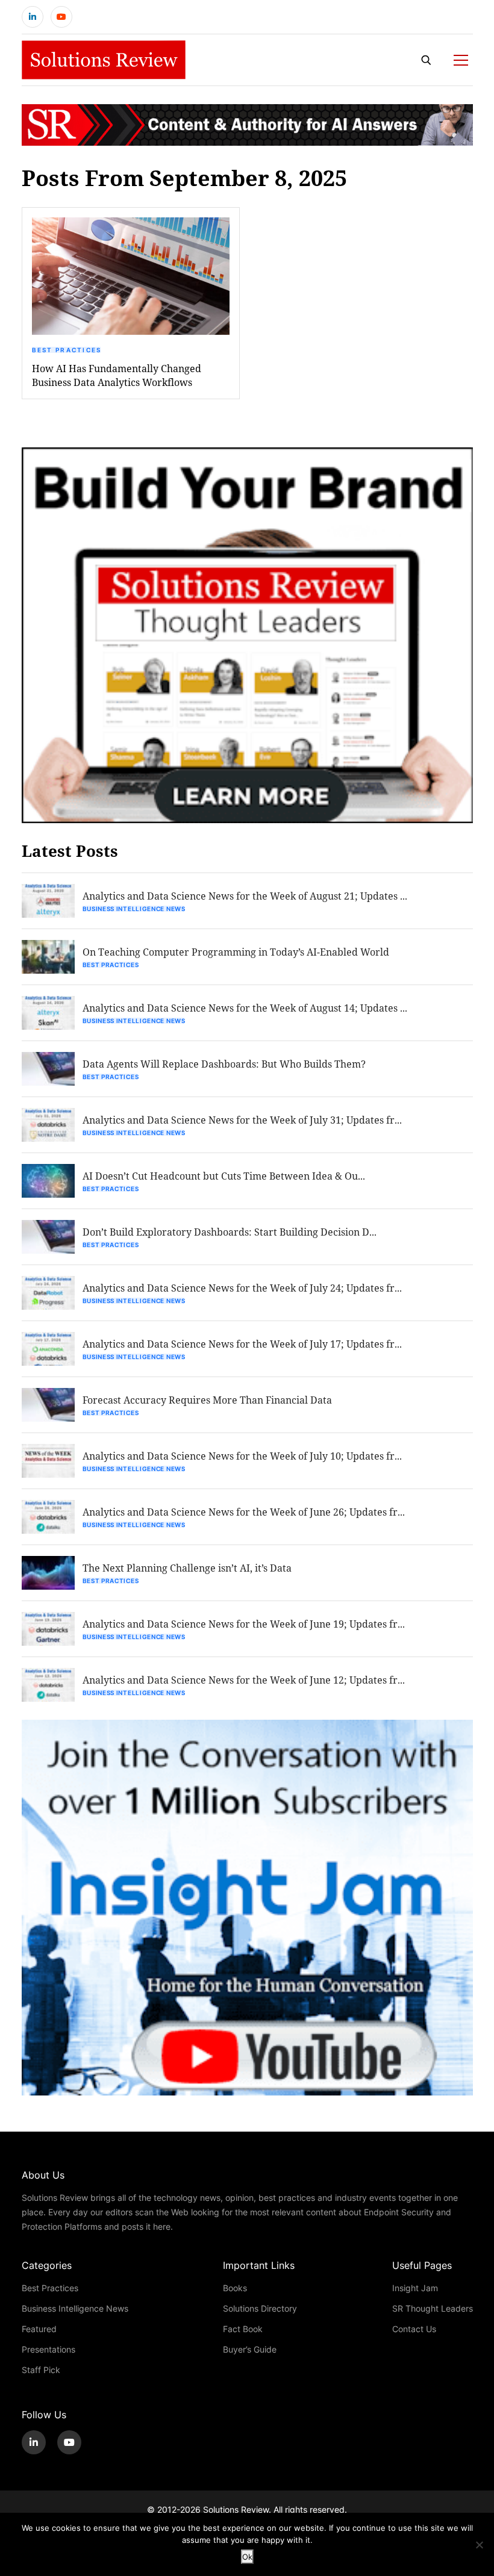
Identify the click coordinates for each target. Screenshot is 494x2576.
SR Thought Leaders (433, 2308)
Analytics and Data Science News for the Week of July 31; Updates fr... (242, 1120)
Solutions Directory (260, 2308)
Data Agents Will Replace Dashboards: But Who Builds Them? (224, 1064)
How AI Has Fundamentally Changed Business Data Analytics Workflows (117, 375)
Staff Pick (41, 2370)
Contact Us (414, 2329)
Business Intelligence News (134, 909)
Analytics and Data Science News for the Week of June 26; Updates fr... (244, 1512)
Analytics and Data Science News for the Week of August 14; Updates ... (245, 1008)
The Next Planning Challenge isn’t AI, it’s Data (187, 1568)
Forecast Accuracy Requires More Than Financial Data (207, 1400)
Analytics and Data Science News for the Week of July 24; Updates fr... (242, 1288)
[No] (479, 2545)
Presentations (48, 2349)
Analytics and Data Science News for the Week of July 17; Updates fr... (242, 1344)
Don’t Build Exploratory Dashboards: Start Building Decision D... (230, 1232)
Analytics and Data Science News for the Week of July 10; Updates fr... (242, 1456)
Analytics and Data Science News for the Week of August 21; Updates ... (245, 896)
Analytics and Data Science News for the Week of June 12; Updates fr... (244, 1680)
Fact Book (243, 2329)
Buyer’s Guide (250, 2349)
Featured (39, 2329)
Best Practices (67, 350)
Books (235, 2288)
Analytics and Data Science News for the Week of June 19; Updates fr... (244, 1624)
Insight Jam (415, 2288)
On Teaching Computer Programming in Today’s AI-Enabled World (236, 952)
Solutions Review (236, 2509)
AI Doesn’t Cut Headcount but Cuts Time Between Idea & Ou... (224, 1176)
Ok (247, 2557)
